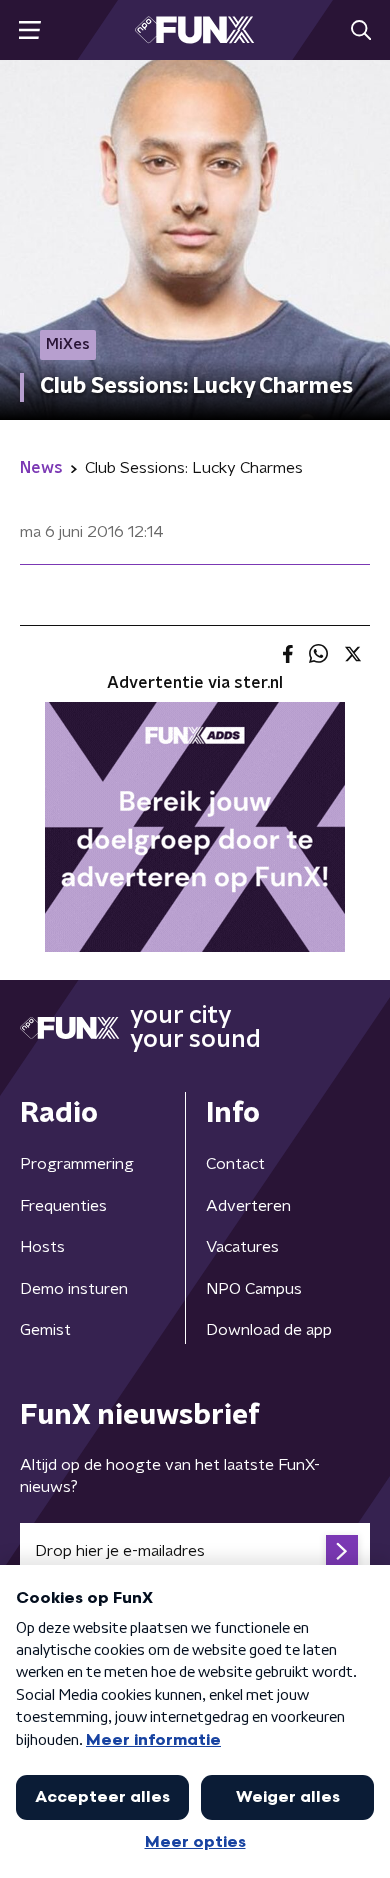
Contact (235, 1164)
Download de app (269, 1330)
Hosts (42, 1247)
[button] (29, 30)
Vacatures (242, 1247)
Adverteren (248, 1206)
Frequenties (63, 1206)
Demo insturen (74, 1289)
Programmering (77, 1164)
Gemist (45, 1330)
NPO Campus (254, 1289)
